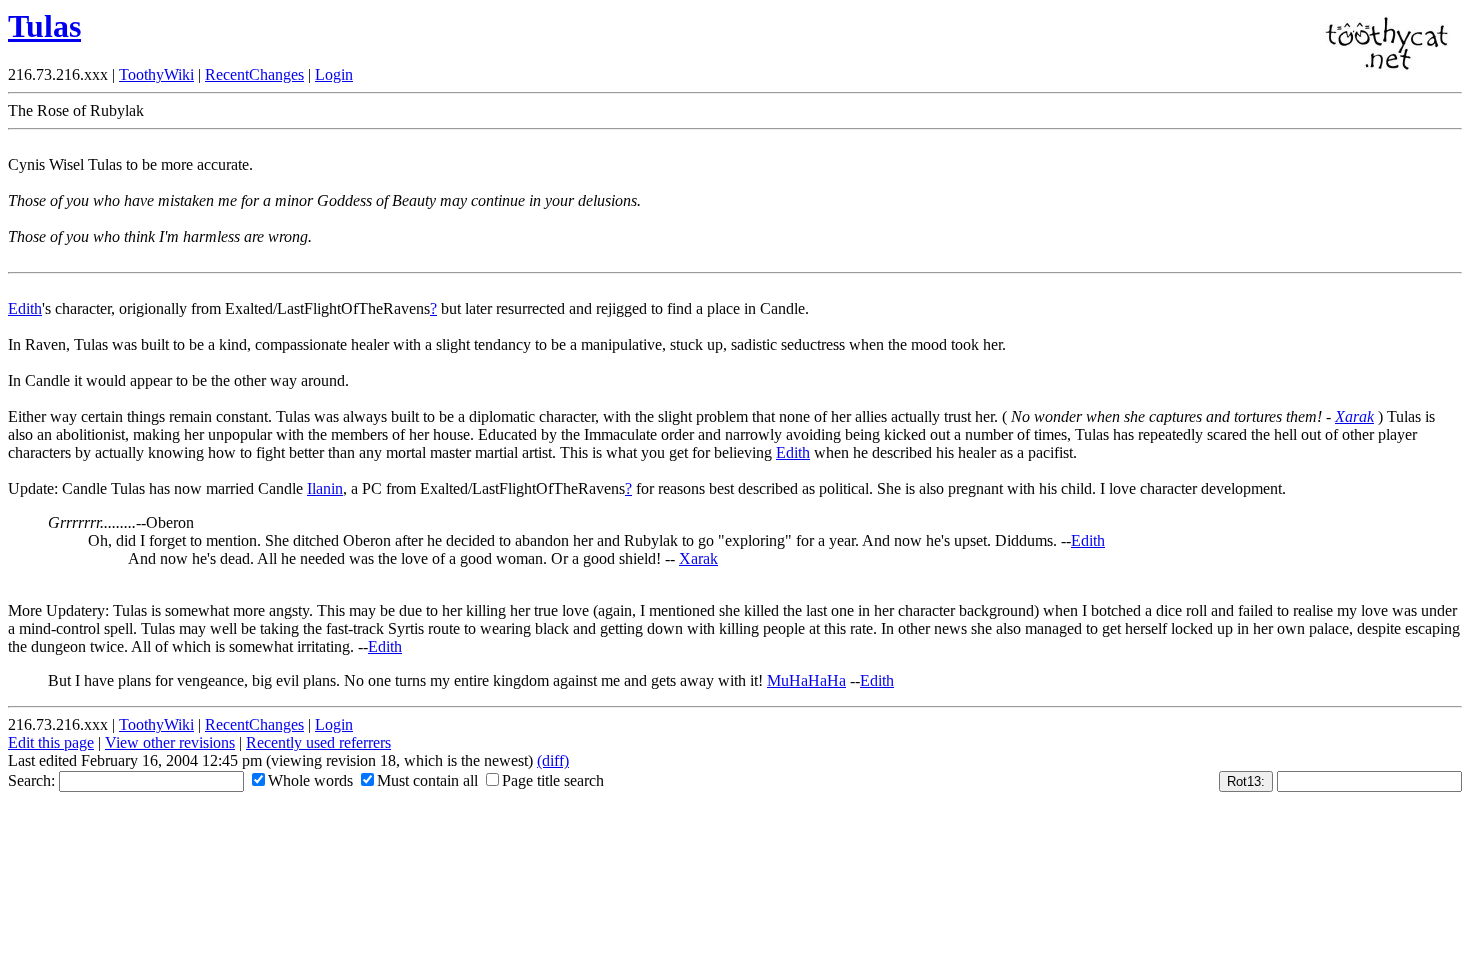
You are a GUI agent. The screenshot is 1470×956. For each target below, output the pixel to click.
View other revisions (170, 742)
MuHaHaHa (806, 680)
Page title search (553, 780)
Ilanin (325, 488)
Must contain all (427, 780)
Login (334, 74)
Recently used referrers (318, 742)
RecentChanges (254, 74)
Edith (25, 308)
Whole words (310, 780)
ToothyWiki (156, 74)
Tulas (44, 26)
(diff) (553, 760)
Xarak (1354, 416)
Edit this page (51, 742)
